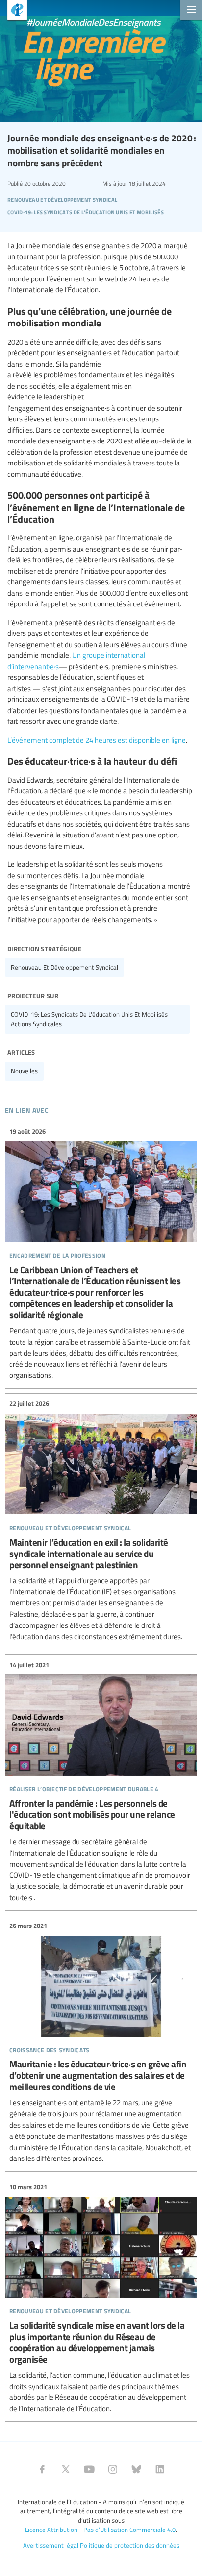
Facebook (42, 2469)
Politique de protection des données (130, 2545)
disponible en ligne (157, 740)
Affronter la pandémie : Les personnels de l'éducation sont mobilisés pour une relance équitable (101, 1781)
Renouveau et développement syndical (64, 967)
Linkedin (160, 2469)
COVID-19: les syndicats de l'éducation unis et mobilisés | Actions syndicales (91, 1019)
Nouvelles (24, 1071)
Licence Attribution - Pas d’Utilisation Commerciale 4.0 (100, 2530)
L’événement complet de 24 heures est (67, 740)
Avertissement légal (51, 2545)
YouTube (89, 2469)
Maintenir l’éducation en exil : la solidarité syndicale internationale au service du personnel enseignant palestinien (101, 1520)
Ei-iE (13, 11)
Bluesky (136, 2469)
